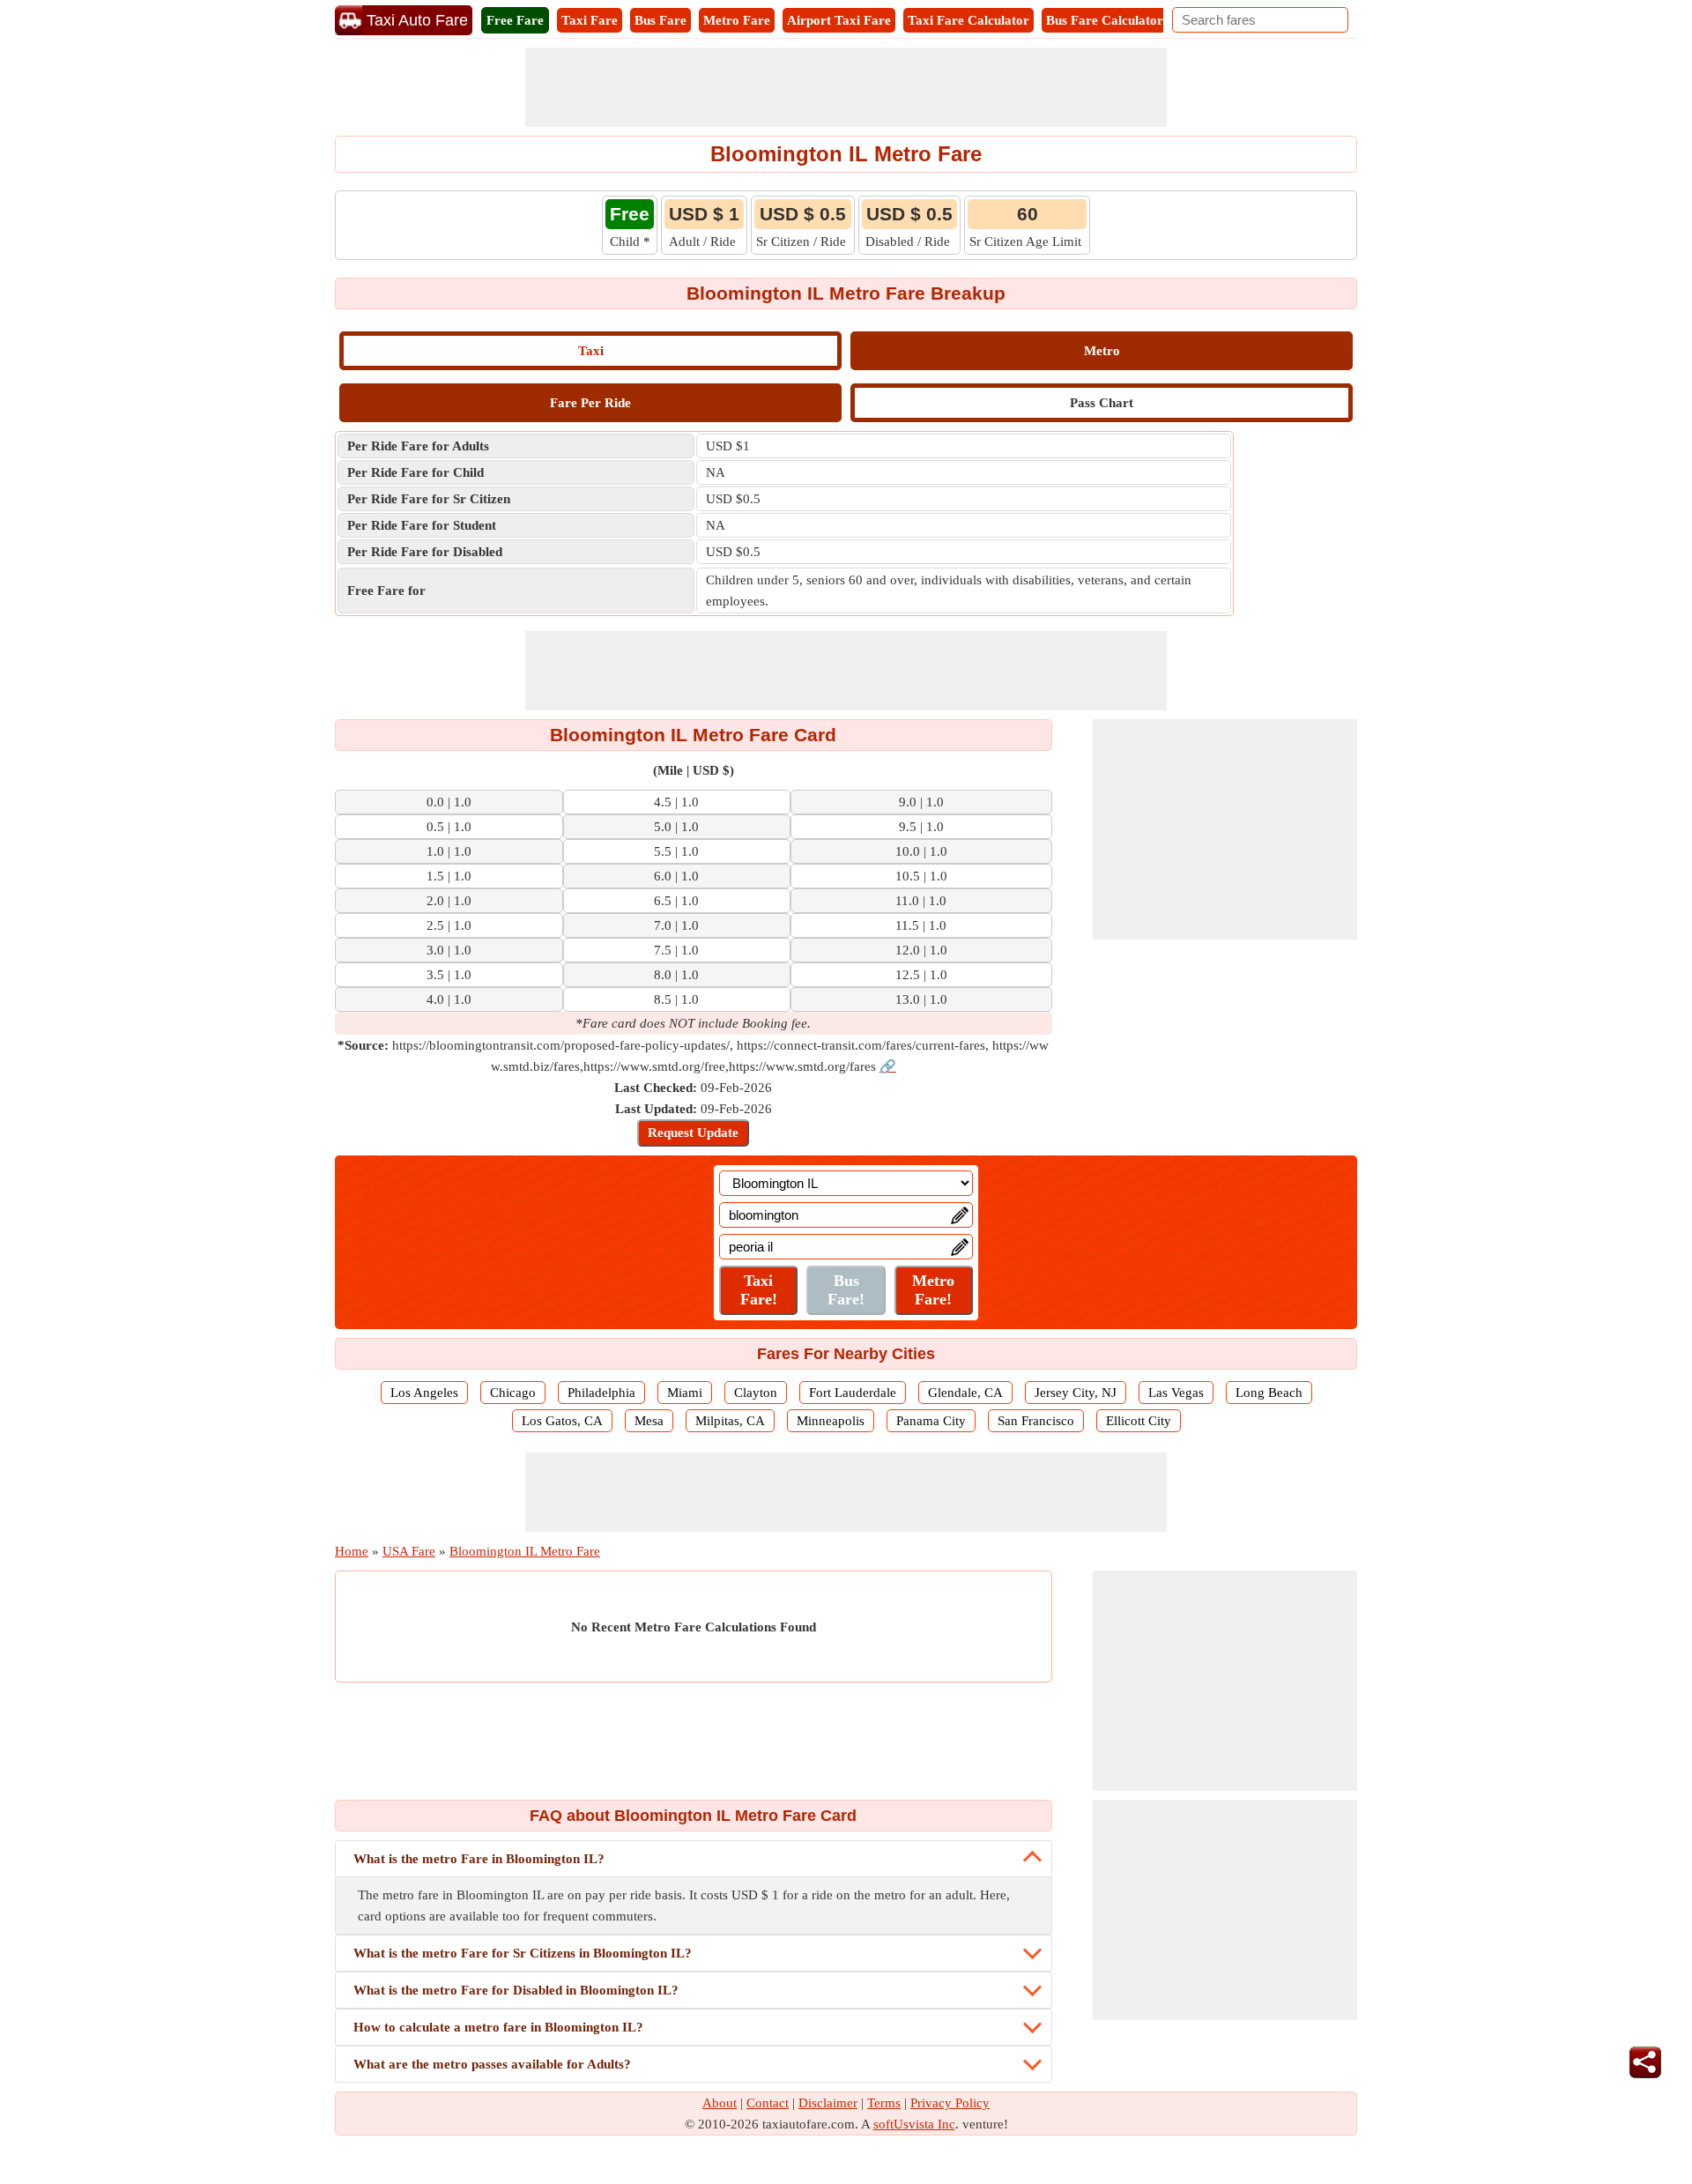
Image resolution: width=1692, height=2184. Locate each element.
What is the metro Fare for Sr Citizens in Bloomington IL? (523, 1953)
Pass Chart (1102, 403)
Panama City (931, 1421)
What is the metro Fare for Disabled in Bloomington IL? (516, 1990)
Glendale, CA (965, 1393)
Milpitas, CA (730, 1421)
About (720, 2103)
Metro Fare (737, 20)
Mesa (649, 1421)
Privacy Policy (950, 2103)
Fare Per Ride (590, 403)
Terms (884, 2103)
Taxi (591, 351)
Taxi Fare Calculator (968, 20)
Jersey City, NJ (1076, 1393)
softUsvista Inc (914, 2124)
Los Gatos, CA (562, 1421)
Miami (685, 1393)
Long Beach (1269, 1393)
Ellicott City (1139, 1421)
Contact (768, 2103)
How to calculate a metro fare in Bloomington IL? (498, 2027)
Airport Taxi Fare (839, 20)
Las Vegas (1176, 1393)
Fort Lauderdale (853, 1393)
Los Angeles (424, 1393)
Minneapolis (831, 1421)
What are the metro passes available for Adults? (492, 2064)
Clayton (756, 1393)
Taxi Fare (590, 20)
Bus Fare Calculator (1105, 20)
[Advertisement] (846, 87)
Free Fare (515, 20)
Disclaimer (828, 2103)
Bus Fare (660, 20)
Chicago (513, 1393)
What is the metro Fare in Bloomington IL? (479, 1859)
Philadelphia (601, 1393)
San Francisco (1036, 1421)
